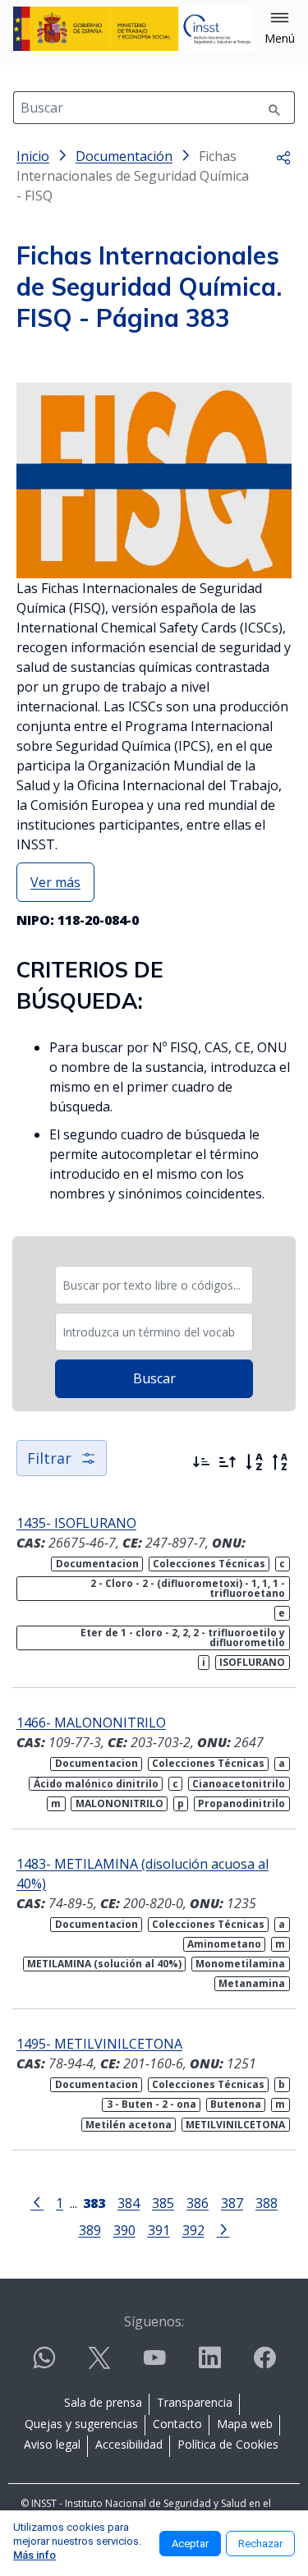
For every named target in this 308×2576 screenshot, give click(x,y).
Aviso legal (52, 2444)
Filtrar (49, 1458)
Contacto (177, 2424)
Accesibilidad (129, 2444)
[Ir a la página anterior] (37, 2201)
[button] (280, 29)
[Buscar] (274, 108)
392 (193, 2230)
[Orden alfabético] (254, 1462)
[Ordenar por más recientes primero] (201, 1462)
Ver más (55, 882)
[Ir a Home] (134, 29)
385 (163, 2203)
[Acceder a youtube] (154, 2364)
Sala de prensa (103, 2402)
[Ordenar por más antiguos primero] (228, 1462)
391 (159, 2230)
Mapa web (245, 2424)
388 (267, 2203)
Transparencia (195, 2402)
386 (198, 2203)
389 (90, 2230)
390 (124, 2230)
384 (129, 2203)
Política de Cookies (228, 2444)
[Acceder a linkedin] (209, 2364)
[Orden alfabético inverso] (280, 1462)
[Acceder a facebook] (264, 2364)
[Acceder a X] (99, 2364)
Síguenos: (154, 2321)
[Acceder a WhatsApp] (44, 2364)
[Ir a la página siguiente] (223, 2229)
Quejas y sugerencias (81, 2424)
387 (232, 2203)
